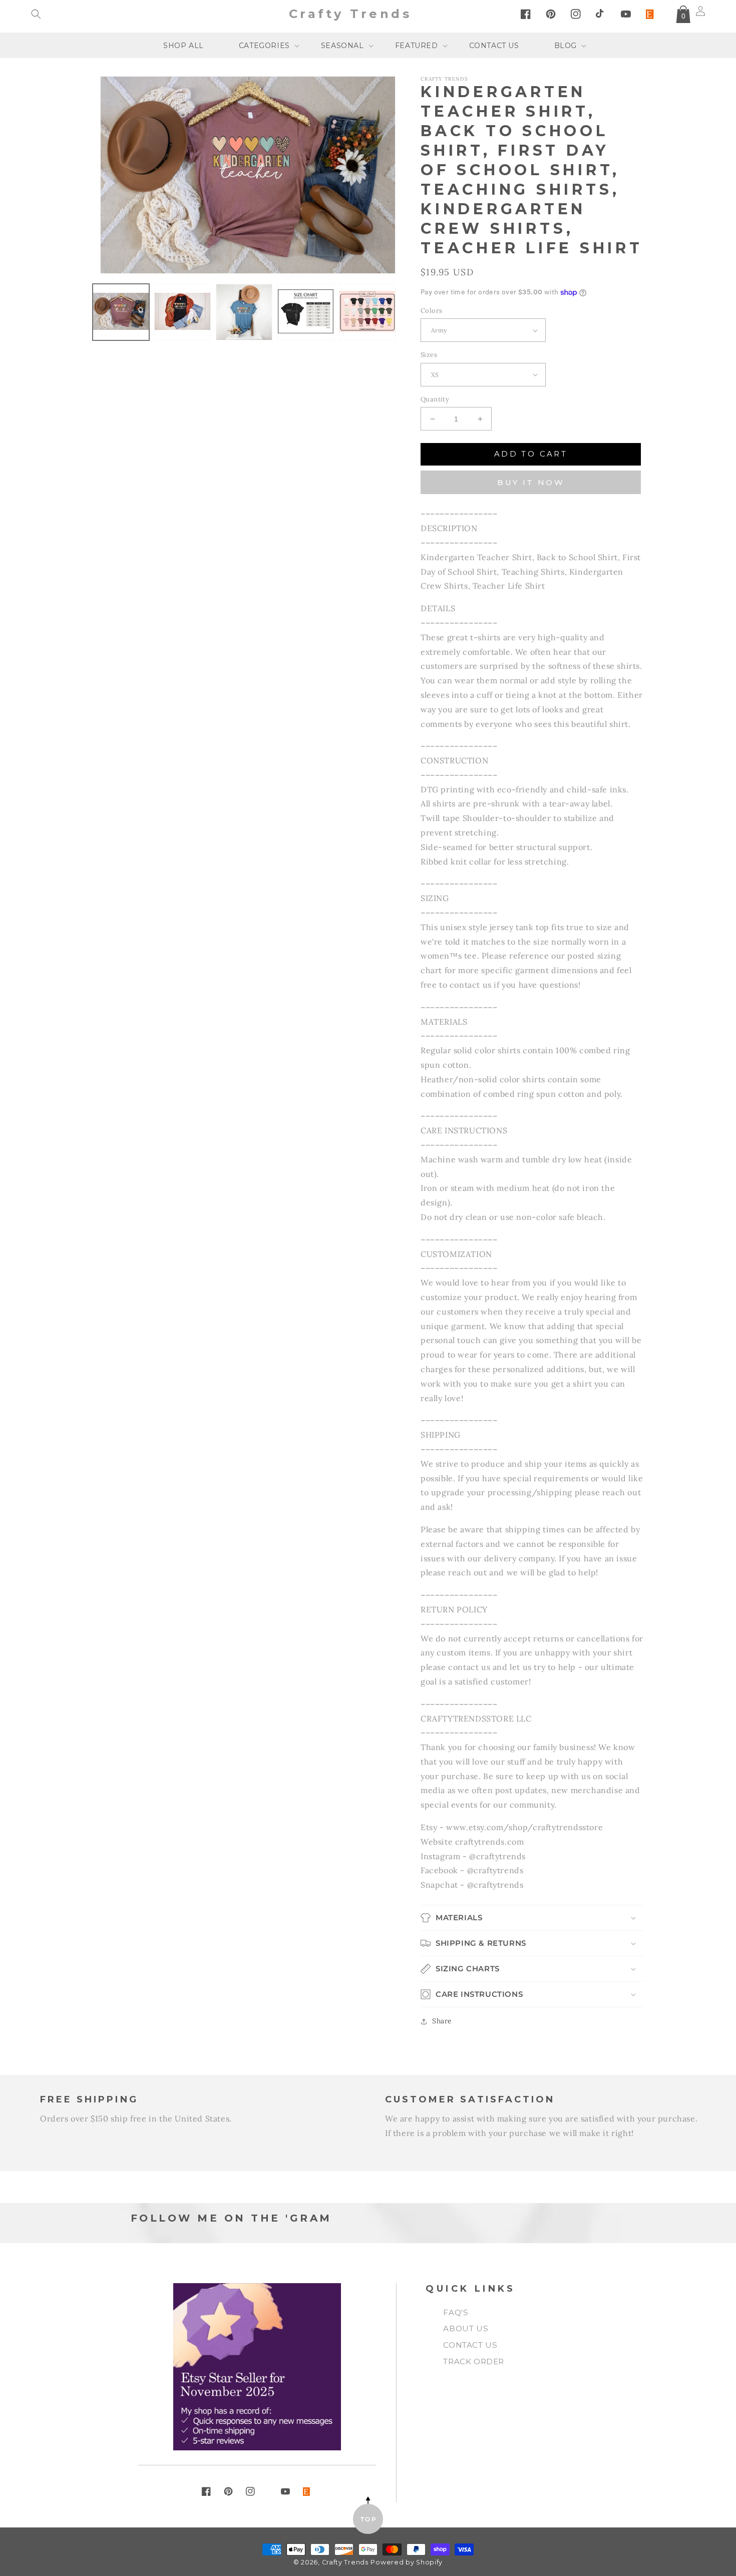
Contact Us (470, 2345)
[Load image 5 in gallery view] (367, 312)
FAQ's (456, 2312)
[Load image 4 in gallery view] (306, 312)
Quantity (435, 399)
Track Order (474, 2362)
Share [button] (442, 2021)
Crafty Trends (345, 2562)
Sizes (429, 355)
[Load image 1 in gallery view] (121, 312)
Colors (431, 311)
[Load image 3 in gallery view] (244, 312)
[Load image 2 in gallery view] (182, 312)
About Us (466, 2328)
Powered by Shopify (407, 2562)
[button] (36, 14)
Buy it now (531, 482)
